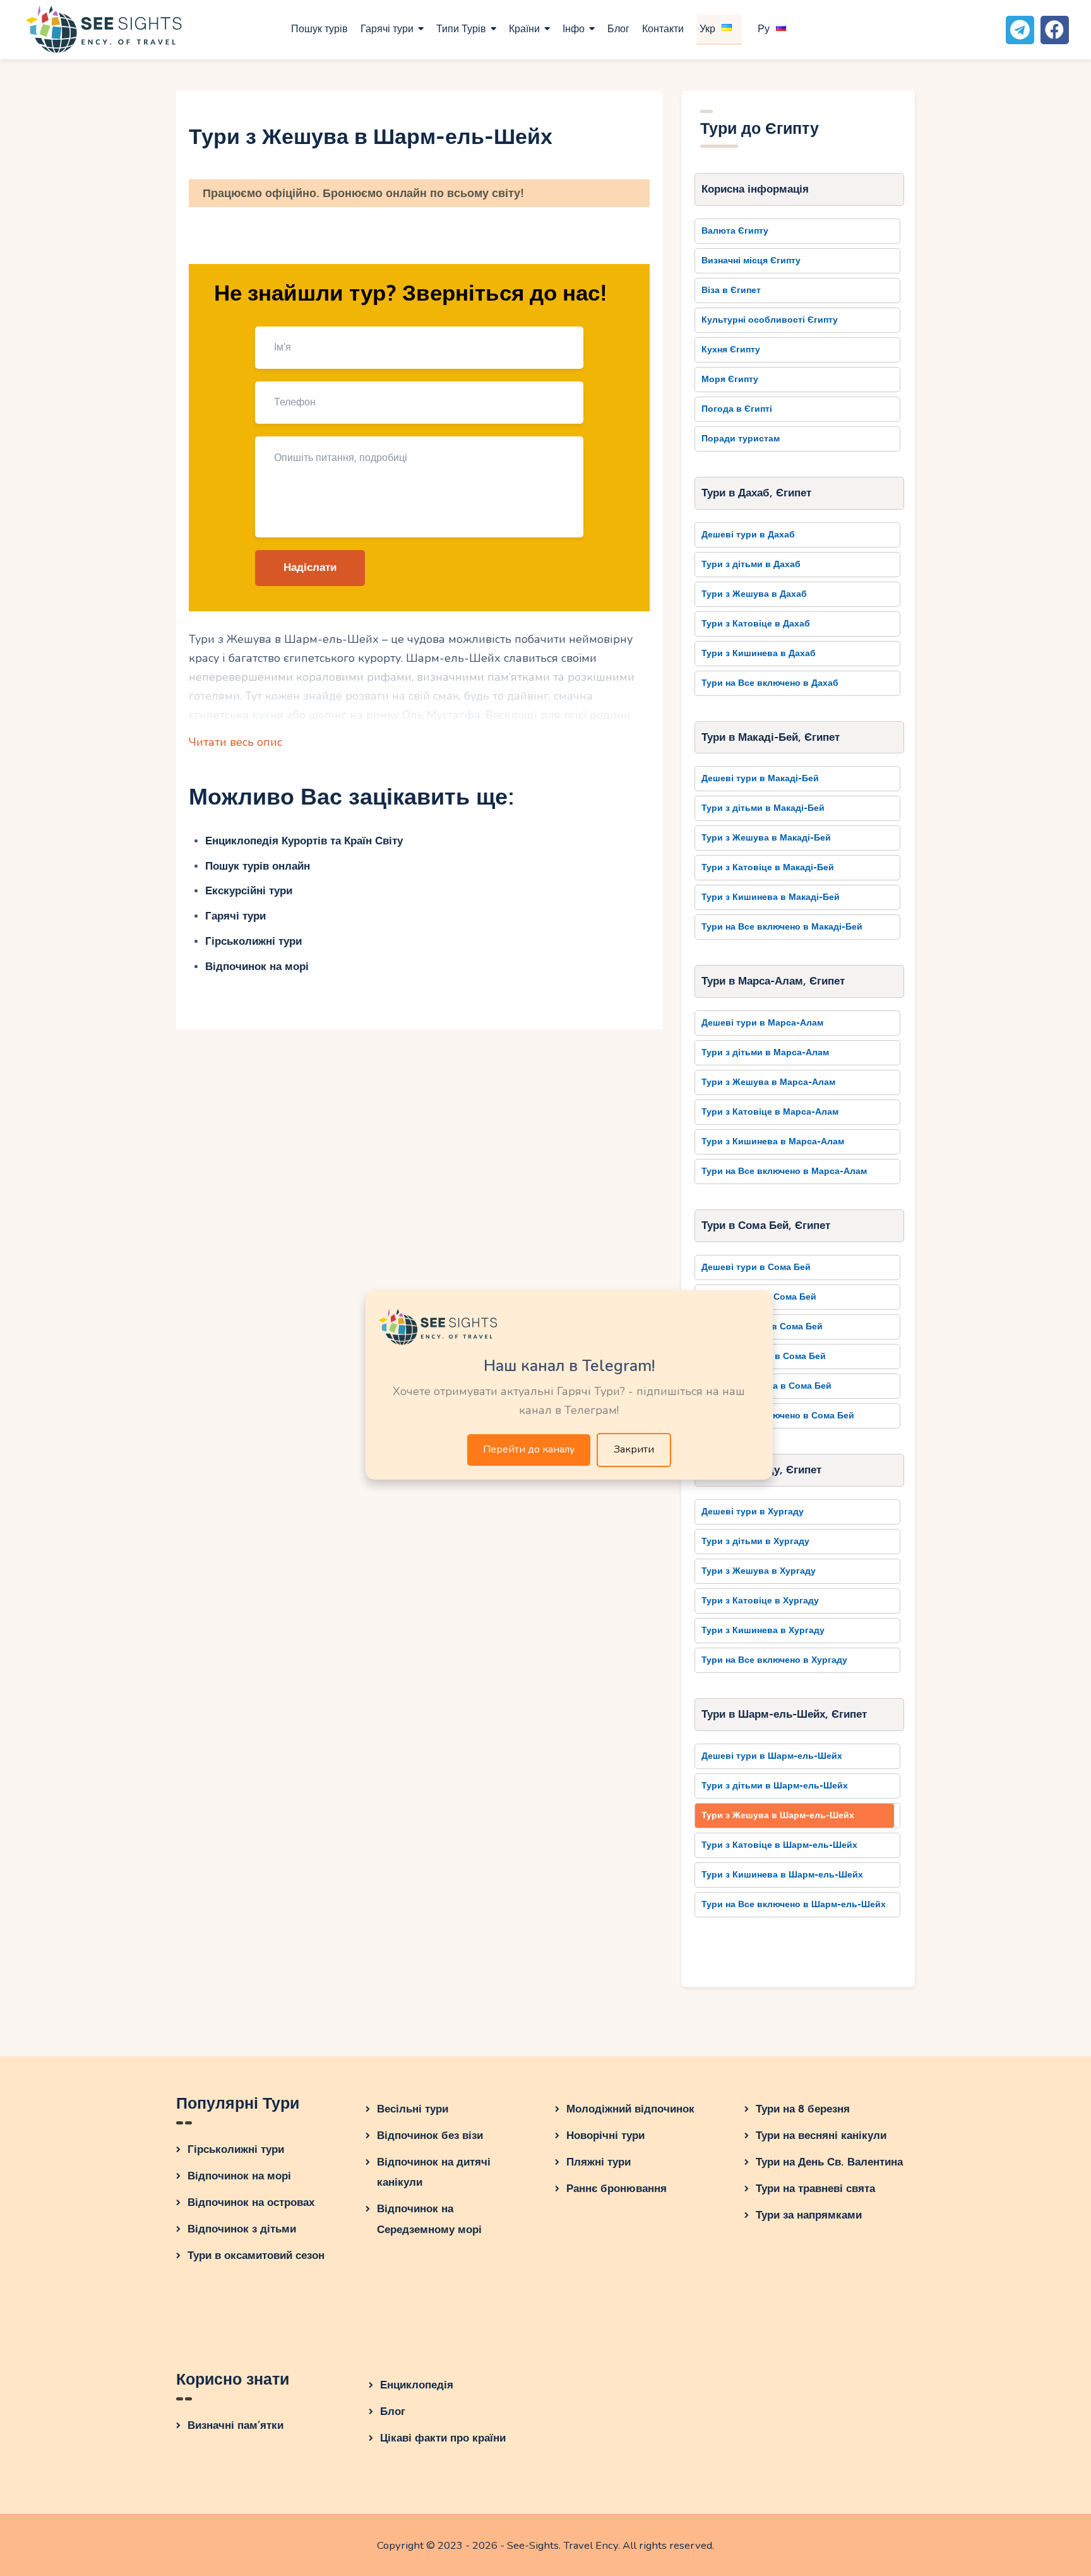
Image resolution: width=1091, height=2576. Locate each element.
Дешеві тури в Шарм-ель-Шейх (772, 1756)
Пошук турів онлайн (258, 866)
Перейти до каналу (529, 1449)
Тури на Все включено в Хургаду (774, 1660)
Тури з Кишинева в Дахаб (759, 653)
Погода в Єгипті (737, 409)
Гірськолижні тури (253, 941)
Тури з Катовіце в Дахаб (756, 624)
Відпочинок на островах (251, 2202)
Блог (393, 2411)
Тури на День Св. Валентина (829, 2162)
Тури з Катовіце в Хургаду (760, 1601)
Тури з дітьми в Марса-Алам (765, 1052)
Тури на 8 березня (803, 2109)
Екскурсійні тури (249, 891)
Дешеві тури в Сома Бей (756, 1267)
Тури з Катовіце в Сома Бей (764, 1356)
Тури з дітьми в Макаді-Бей (763, 808)
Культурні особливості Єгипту (770, 320)
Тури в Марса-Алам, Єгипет (773, 981)
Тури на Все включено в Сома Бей (778, 1416)
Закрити (634, 1449)
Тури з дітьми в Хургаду (755, 1541)
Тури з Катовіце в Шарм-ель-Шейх (779, 1845)
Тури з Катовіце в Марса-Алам (770, 1112)
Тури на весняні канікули (821, 2136)
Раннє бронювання (617, 2189)
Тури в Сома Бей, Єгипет (766, 1225)
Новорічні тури (605, 2136)
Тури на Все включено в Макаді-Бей (782, 927)
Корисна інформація (755, 189)
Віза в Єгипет (731, 290)
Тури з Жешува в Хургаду (759, 1571)
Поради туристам (741, 439)
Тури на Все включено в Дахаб (770, 683)
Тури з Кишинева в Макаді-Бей (771, 897)
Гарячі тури (235, 916)
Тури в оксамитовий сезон (256, 2255)
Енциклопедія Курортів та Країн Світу (304, 841)
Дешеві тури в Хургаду (753, 1512)
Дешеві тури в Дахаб (748, 535)
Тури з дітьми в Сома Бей (759, 1297)
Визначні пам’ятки (235, 2425)
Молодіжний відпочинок (630, 2109)
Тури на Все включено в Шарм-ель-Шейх (794, 1904)
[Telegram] (1020, 30)
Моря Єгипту (730, 379)
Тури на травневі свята (815, 2189)
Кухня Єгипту (731, 350)
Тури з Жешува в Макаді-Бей (766, 838)
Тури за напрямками (809, 2215)
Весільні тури (413, 2109)
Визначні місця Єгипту (751, 261)
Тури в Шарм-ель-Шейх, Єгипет (784, 1714)
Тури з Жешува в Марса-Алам (768, 1082)
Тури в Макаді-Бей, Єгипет (771, 737)
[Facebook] (1055, 30)
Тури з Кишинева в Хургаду (763, 1630)
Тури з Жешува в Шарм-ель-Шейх (778, 1815)
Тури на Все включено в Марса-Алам (784, 1171)
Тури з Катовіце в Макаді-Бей (768, 867)
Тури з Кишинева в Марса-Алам (773, 1141)
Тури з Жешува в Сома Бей (762, 1327)
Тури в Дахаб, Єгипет (756, 493)
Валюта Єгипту (735, 231)
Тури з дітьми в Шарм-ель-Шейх (775, 1786)
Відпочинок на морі (257, 967)
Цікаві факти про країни (443, 2438)
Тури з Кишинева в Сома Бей (766, 1386)
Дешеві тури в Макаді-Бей (760, 778)
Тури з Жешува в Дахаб (754, 594)
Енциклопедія (417, 2385)
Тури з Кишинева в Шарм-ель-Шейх (782, 1875)
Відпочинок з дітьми (242, 2229)
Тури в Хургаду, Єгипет (761, 1470)
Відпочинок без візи (430, 2136)
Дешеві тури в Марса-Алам (762, 1023)
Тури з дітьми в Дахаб (751, 564)
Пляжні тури (599, 2162)
